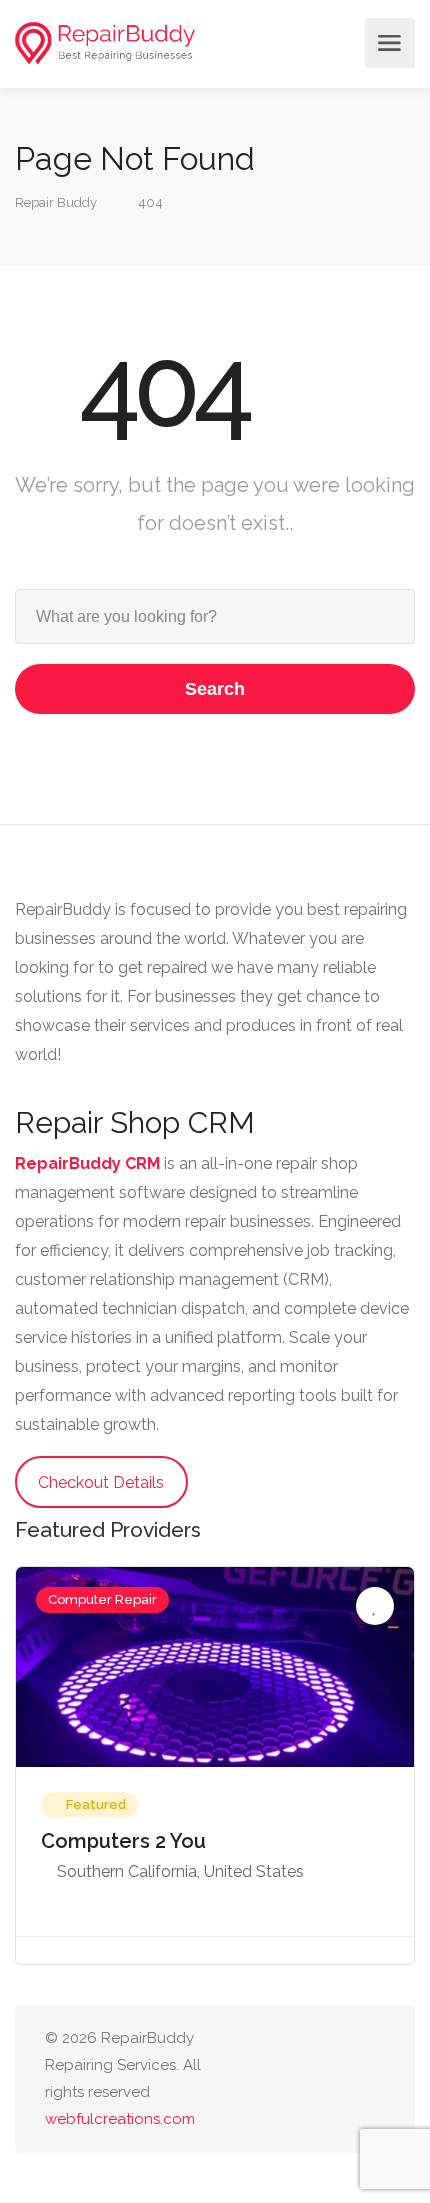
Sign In (339, 43)
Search (215, 689)
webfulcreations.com (120, 2119)
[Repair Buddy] (105, 43)
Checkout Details (101, 1482)
